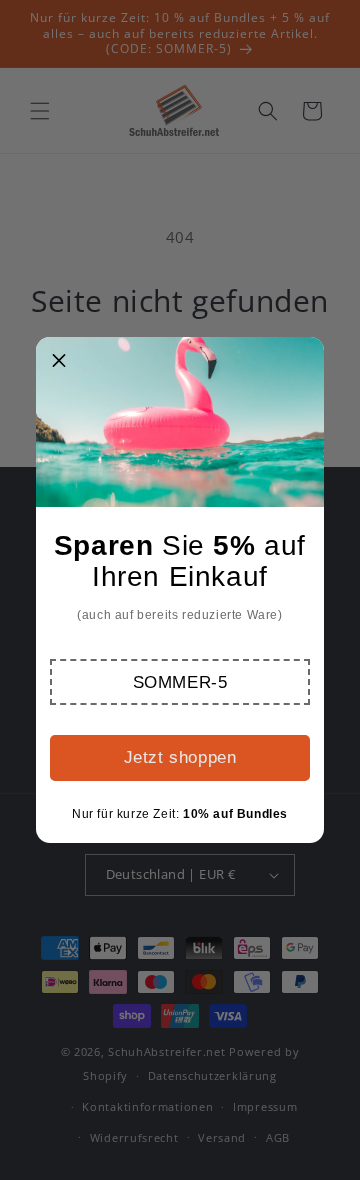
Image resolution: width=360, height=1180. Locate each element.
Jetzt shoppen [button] (180, 757)
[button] (179, 682)
